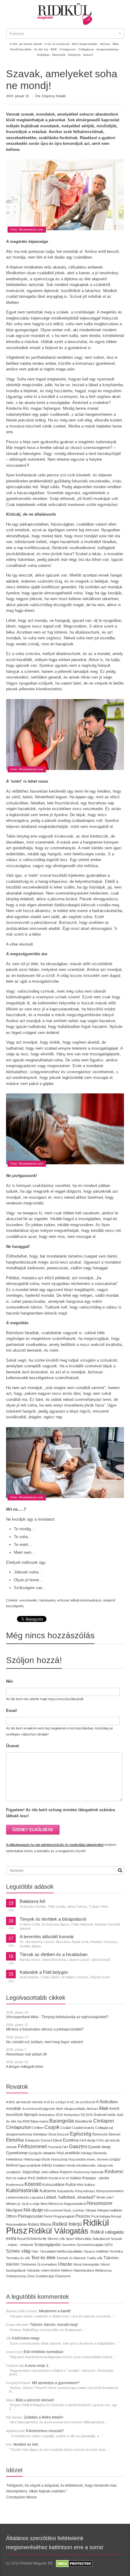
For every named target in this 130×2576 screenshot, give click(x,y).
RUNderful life (36, 2239)
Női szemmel (53, 2210)
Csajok (52, 2127)
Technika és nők (18, 2258)
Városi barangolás (86, 2264)
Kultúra (89, 2185)
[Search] (120, 1870)
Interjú (47, 2165)
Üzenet (12, 1746)
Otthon (11, 2216)
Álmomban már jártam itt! (26, 2054)
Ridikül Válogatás (59, 2231)
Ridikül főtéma (40, 2225)
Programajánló (64, 2216)
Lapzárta (36, 2197)
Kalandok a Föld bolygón (44, 1972)
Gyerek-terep (99, 2147)
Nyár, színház (74, 2210)
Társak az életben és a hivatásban (54, 1954)
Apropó (31, 2115)
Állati (103, 2108)
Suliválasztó (101, 2239)
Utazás (65, 2264)
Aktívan (92, 2109)
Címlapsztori (19, 2127)
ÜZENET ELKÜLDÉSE (33, 1830)
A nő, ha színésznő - (58, 44)
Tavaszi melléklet (96, 2251)
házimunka (47, 1600)
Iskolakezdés (86, 2165)
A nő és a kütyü (55, 2102)
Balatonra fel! (32, 1901)
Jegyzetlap (31, 2172)
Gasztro (78, 2147)
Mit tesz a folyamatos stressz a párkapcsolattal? (45, 2029)
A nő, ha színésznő (81, 2102)
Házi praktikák (68, 2153)
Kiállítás (76, 2178)
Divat (52, 2134)
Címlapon (104, 2121)
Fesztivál (54, 2147)
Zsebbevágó (45, 2276)
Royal (21, 2239)
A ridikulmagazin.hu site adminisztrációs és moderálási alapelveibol (55, 1845)
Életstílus (15, 2140)
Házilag (86, 2153)
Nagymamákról (75, 2204)
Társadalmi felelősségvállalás (61, 2251)
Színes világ (18, 2251)
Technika (116, 2251)
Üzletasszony (16, 2276)
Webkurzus (103, 2270)
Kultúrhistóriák (22, 2191)
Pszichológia (101, 2216)
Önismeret (63, 2276)
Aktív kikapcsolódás (71, 2109)
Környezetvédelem (110, 2191)
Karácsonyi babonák (89, 2172)
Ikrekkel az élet (26, 2444)
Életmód (114, 2134)
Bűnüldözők (84, 2121)
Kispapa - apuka (96, 2178)
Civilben (38, 2128)
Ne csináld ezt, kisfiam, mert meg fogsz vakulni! (45, 2042)
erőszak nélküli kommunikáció (79, 1600)
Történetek (28, 2264)
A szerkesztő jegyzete (39, 2109)
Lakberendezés (18, 2197)
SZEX (109, 2245)
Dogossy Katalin (54, 96)
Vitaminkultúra (84, 2270)
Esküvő (88, 55)
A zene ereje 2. (37, 2366)
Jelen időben (50, 2172)
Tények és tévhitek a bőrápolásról (53, 1919)
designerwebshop (19, 2134)
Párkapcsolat (30, 2216)
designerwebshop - (108, 49)
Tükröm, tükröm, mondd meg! (54, 2325)
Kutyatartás (66, 2191)
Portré (48, 2216)
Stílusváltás (83, 2239)
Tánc (35, 2251)
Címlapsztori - (68, 49)
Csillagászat (104, 2128)
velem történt (50, 2270)
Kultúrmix (48, 2191)
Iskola (71, 2165)
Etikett (57, 2140)
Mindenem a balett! (55, 2311)
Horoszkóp (59, 2159)
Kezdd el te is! (59, 2178)
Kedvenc (114, 2172)
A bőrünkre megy (26, 2338)
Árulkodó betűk (105, 2115)
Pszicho (83, 2216)
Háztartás (100, 2153)
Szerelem (69, 2245)
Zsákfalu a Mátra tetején (44, 2417)
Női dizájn (33, 2210)
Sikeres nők (56, 2239)
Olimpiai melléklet (110, 2210)
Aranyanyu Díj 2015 (78, 2115)
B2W (26, 2121)
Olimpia (91, 2210)
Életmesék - (60, 55)
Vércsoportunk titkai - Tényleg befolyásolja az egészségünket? (57, 2017)
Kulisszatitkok (54, 2185)
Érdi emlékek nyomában (44, 2352)
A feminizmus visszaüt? (45, 2431)
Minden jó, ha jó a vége (23, 2204)
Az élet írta (14, 2121)
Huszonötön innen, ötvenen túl (91, 2159)
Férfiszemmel (32, 2147)
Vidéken (67, 2270)
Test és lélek (43, 2258)
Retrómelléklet (16, 2225)
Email (11, 1711)
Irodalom (59, 2165)
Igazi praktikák (30, 2165)
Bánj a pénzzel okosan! (35, 2400)
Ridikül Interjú (67, 2224)
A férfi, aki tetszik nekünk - (27, 44)
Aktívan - (106, 44)
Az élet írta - (42, 49)
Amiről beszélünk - (22, 49)
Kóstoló (33, 2184)
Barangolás (62, 2121)
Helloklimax (14, 2159)
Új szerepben (47, 2264)
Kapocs (67, 2172)
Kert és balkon (17, 2178)
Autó (120, 2115)
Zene (31, 2276)
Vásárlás (33, 2270)
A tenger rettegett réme (25, 2067)
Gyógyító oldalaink (42, 2153)
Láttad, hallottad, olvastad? (70, 2197)
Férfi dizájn (88, 2140)
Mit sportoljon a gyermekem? (56, 2383)
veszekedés (28, 1600)
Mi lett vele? (105, 2197)
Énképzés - (75, 55)
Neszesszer (100, 2203)
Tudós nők (95, 2258)
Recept (116, 2216)
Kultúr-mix (75, 2185)
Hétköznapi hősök (37, 2159)
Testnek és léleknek (71, 2258)
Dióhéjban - (44, 55)
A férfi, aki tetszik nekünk (24, 2102)
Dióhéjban (40, 2134)
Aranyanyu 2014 (51, 2115)
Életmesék (100, 2134)
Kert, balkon (38, 2178)
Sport (70, 2239)
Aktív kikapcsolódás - (86, 44)
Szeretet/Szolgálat (90, 2245)
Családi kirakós (83, 2128)
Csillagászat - (87, 49)
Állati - (116, 44)
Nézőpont (14, 2210)
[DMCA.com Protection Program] (74, 2563)
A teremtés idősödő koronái (47, 1937)
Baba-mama (39, 2121)
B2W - (55, 49)
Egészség (81, 2134)
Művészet (56, 2204)
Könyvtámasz (85, 2191)
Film (65, 2147)
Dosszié (63, 2134)
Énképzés (32, 2140)
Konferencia (15, 2185)
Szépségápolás (48, 2245)
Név (10, 1681)
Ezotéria (71, 2140)
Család (66, 2128)
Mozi (44, 2204)
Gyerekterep (17, 2153)
